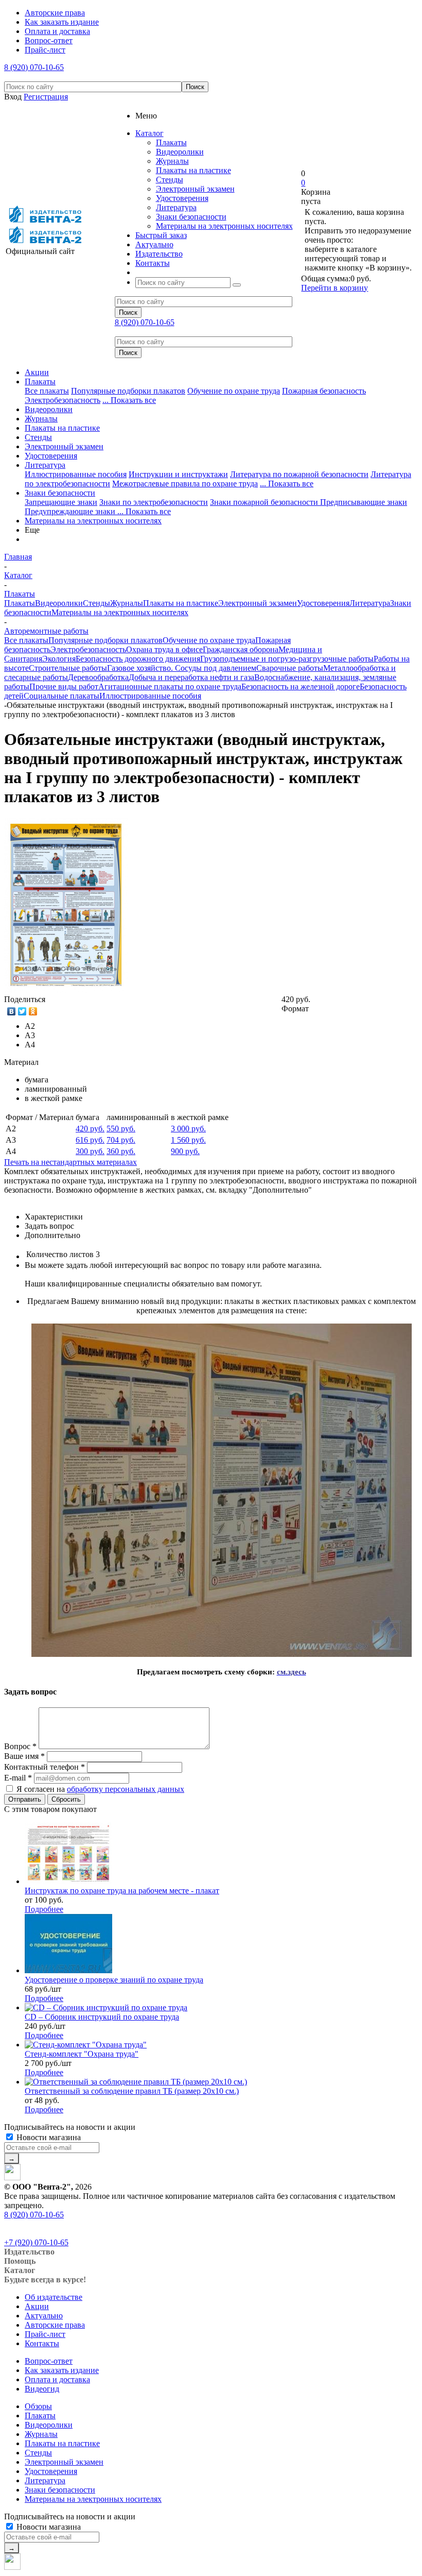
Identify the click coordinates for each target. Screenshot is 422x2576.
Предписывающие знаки (364, 502)
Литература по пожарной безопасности (299, 474)
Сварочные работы (290, 668)
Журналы (172, 161)
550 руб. (121, 1129)
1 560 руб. (188, 1140)
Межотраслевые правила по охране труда (185, 484)
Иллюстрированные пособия (76, 474)
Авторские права (55, 2325)
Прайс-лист (45, 2334)
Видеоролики (180, 152)
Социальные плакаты (61, 696)
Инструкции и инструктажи (178, 474)
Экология (59, 659)
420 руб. (90, 1129)
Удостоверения (182, 198)
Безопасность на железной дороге (301, 687)
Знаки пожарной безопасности (265, 502)
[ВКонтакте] (12, 1011)
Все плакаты (47, 391)
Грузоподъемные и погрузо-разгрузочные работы (287, 659)
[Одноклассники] (33, 1011)
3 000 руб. (188, 1129)
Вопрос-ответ (49, 2361)
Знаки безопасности (191, 217)
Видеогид (42, 2389)
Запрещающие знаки (61, 502)
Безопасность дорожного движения (138, 659)
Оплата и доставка (57, 2379)
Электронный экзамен (195, 189)
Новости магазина (48, 2137)
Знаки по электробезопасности (154, 502)
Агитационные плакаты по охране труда (170, 687)
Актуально (44, 2316)
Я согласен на (100, 1789)
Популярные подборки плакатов (128, 391)
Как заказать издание (62, 2370)
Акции (37, 372)
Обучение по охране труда (234, 391)
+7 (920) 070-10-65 (36, 2242)
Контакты (42, 2343)
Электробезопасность (63, 400)
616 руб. (90, 1140)
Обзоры (38, 2406)
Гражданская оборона (241, 649)
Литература (176, 207)
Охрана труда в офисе (164, 649)
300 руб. (90, 1151)
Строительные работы (68, 668)
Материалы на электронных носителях (224, 226)
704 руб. (121, 1140)
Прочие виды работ (64, 687)
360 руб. (121, 1151)
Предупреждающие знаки (71, 511)
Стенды (170, 180)
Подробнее (44, 1909)
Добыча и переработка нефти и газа (191, 677)
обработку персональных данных (126, 1789)
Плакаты (171, 142)
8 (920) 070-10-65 (34, 67)
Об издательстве (54, 2297)
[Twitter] (22, 1011)
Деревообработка (98, 677)
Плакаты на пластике (194, 170)
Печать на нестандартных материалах (71, 1162)
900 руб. (185, 1151)
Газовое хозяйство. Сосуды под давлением (182, 668)
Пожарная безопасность (324, 391)
